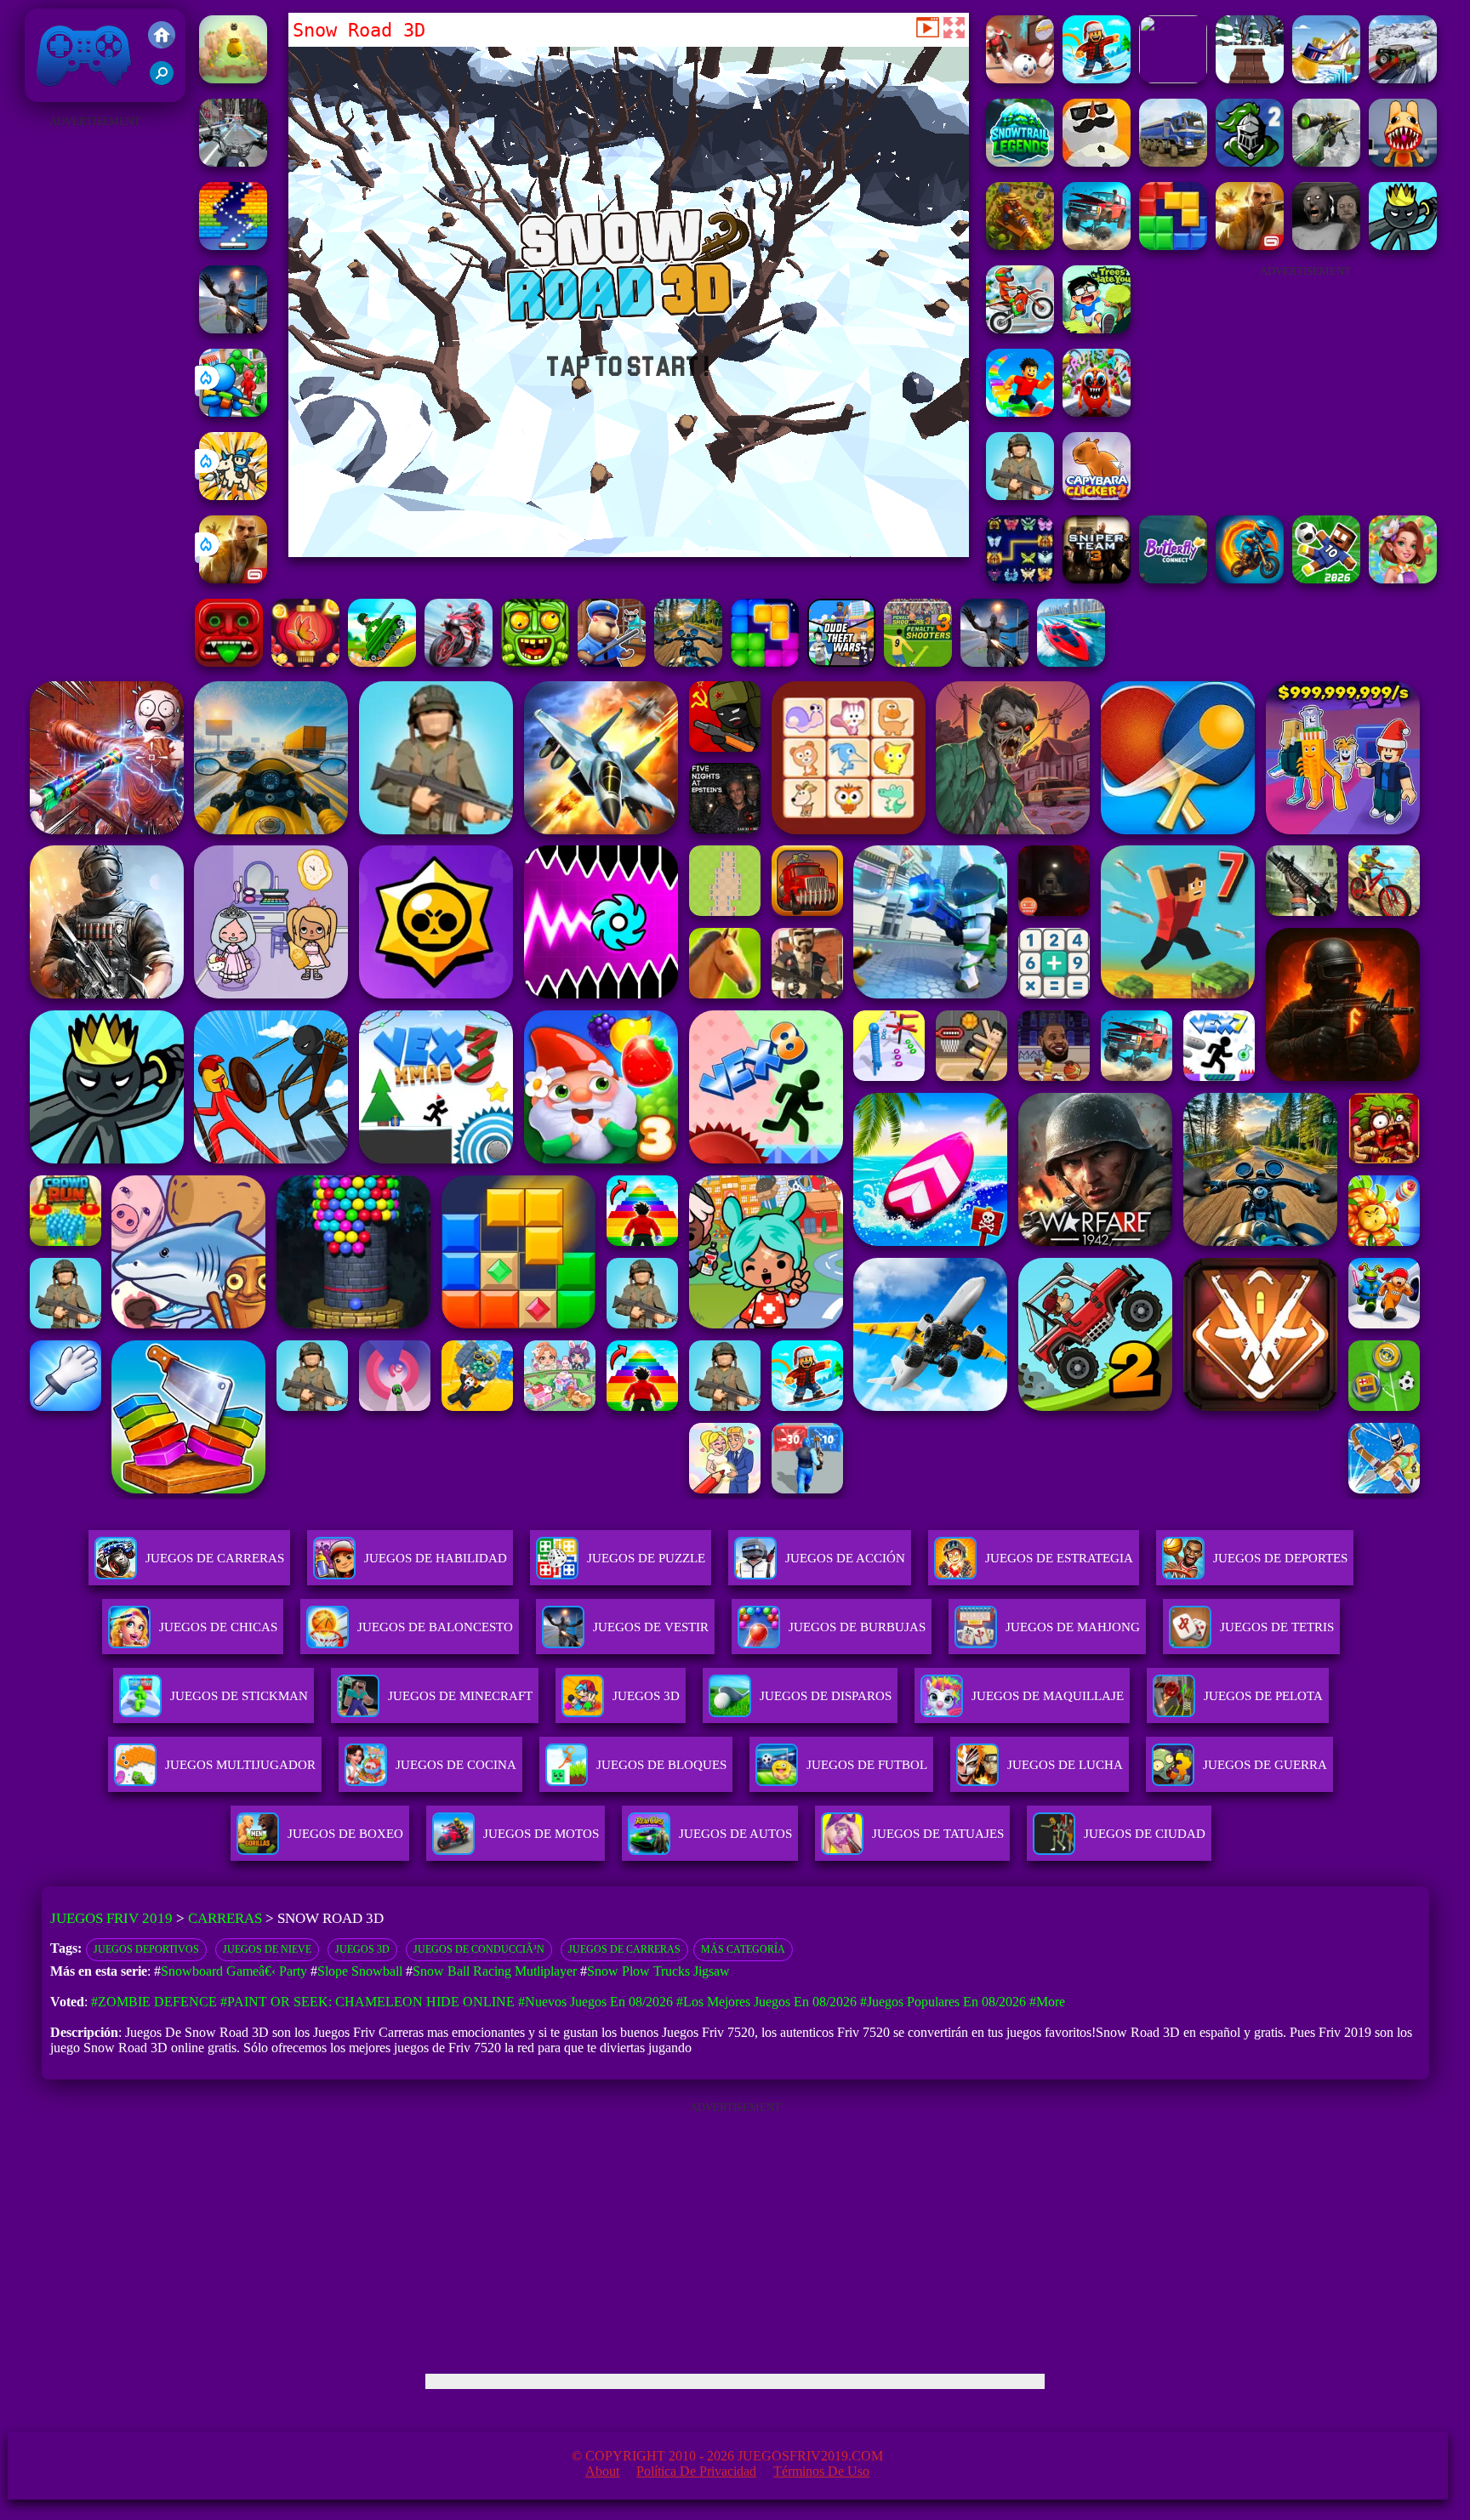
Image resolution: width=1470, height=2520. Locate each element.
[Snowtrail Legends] (1020, 162)
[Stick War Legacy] (1403, 245)
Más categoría (743, 1949)
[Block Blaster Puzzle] (765, 662)
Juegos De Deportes (1280, 1558)
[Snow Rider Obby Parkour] (1097, 79)
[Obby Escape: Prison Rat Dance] (612, 662)
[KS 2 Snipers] (1326, 162)
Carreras (225, 1918)
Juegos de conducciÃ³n (479, 1949)
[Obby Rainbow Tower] (1020, 412)
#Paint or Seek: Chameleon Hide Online (367, 2002)
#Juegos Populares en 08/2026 (943, 2002)
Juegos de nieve (267, 1949)
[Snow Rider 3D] (1250, 79)
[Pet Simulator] (233, 79)
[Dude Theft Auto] (841, 662)
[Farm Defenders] (1020, 245)
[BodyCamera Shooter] (1020, 495)
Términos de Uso (821, 2471)
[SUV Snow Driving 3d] (1403, 79)
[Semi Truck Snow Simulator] (1173, 162)
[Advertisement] (94, 388)
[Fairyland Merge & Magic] (1403, 579)
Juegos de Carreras (624, 1949)
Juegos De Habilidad (436, 1558)
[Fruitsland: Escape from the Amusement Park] (1097, 412)
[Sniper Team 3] (1097, 579)
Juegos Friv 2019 (80, 93)
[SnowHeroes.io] (1097, 162)
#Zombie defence (154, 2002)
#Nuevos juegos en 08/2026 (595, 2002)
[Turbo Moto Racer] (233, 162)
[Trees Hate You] (1097, 329)
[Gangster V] (233, 579)
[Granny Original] (1326, 245)
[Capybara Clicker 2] (1097, 495)
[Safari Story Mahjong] (233, 329)
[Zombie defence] (233, 412)
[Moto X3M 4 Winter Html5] (1020, 329)
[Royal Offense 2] (1250, 162)
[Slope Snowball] (1020, 79)
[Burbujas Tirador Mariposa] (305, 662)
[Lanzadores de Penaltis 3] (918, 662)
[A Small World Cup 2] (1326, 579)
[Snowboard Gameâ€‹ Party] (1173, 79)
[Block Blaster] (1173, 245)
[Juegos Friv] (162, 37)
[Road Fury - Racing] (1097, 245)
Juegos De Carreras (215, 1558)
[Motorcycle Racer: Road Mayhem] (688, 662)
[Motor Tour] (459, 662)
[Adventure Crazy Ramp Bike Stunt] (1250, 579)
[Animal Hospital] (1403, 162)
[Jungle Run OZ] (535, 662)
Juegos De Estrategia (1059, 1558)
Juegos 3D (362, 1949)
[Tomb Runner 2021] (229, 662)
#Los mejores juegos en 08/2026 (766, 2002)
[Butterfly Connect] (1173, 579)
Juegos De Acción (845, 1558)
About (602, 2471)
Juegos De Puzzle (646, 1558)
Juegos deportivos (146, 1949)
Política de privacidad (696, 2471)
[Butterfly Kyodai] (1020, 579)
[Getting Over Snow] (1326, 79)
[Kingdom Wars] (233, 495)
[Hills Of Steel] (382, 662)
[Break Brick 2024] (233, 245)
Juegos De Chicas (218, 1627)
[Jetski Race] (1071, 662)
